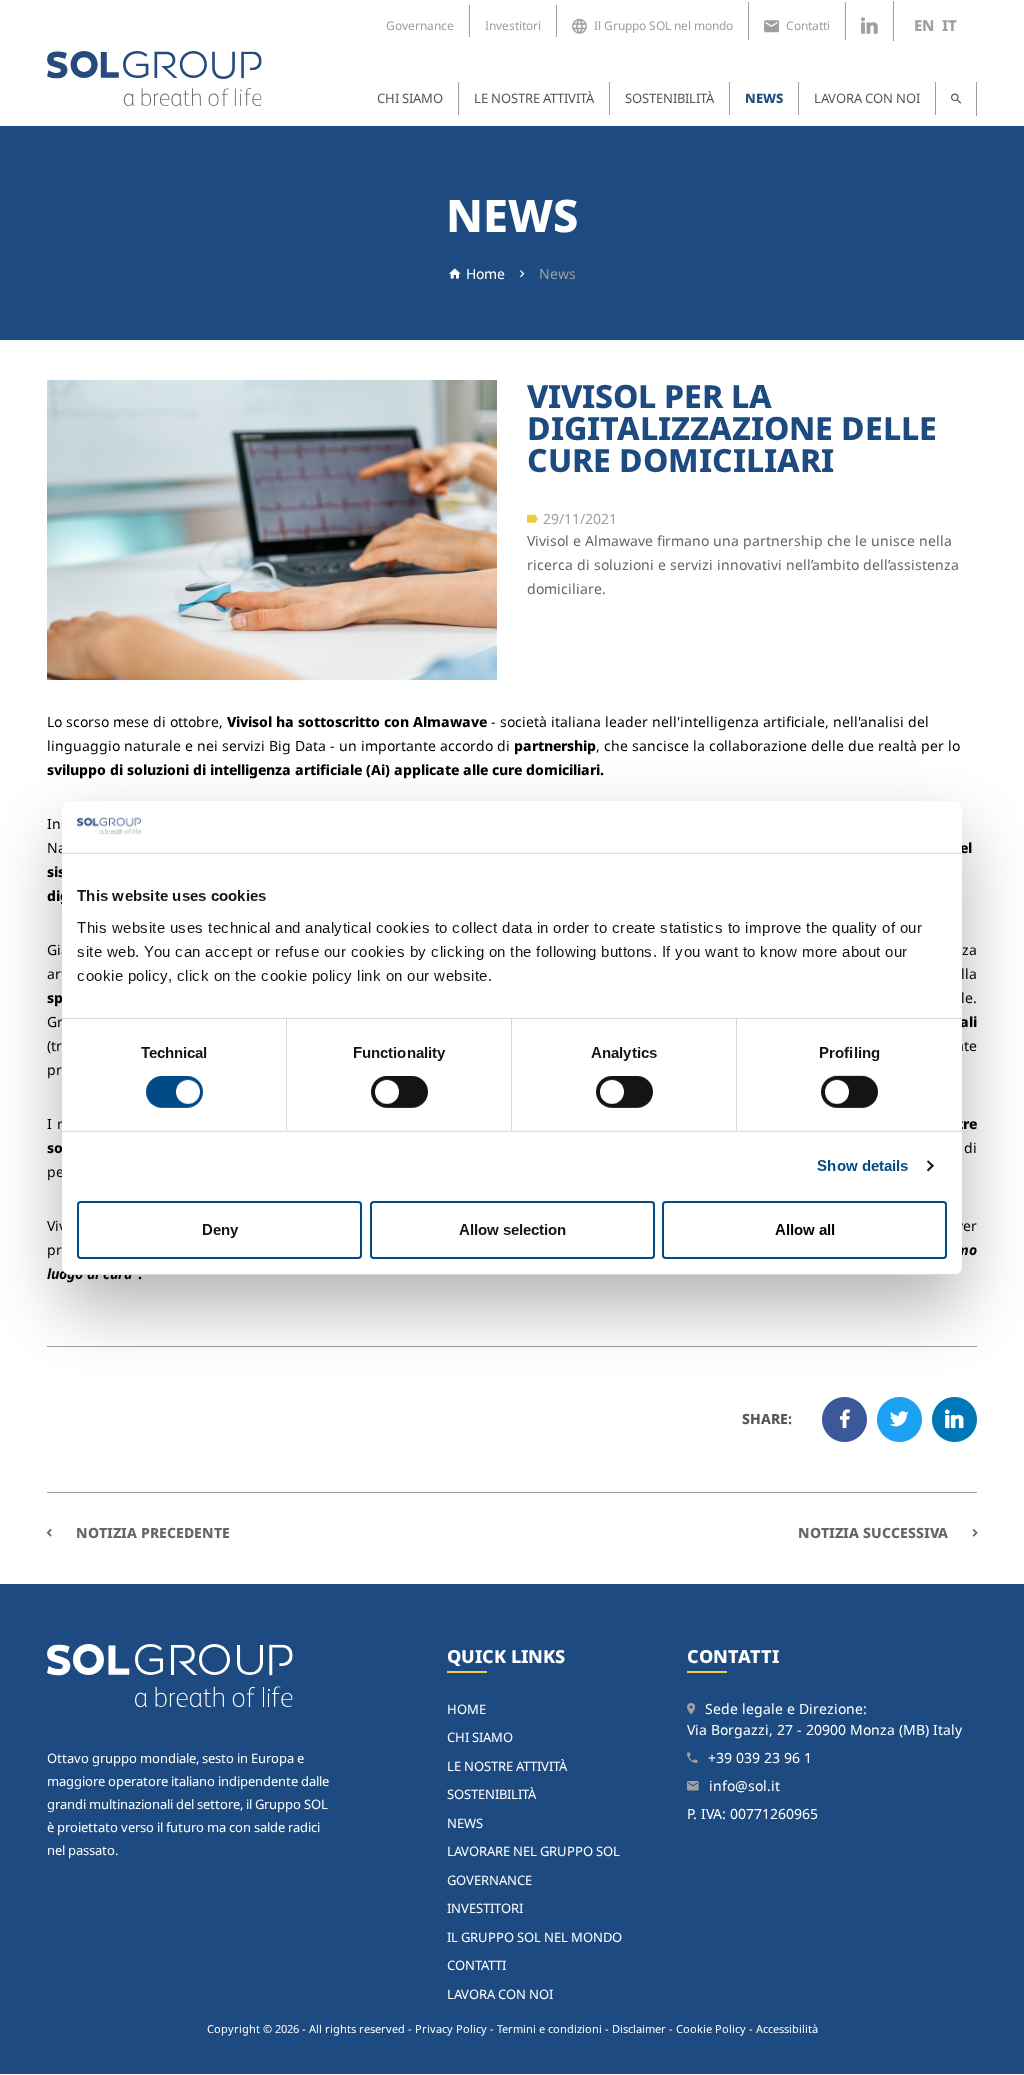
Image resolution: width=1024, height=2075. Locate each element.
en (924, 25)
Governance (420, 25)
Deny (220, 1229)
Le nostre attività (534, 98)
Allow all (805, 1229)
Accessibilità (787, 2028)
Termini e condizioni (549, 2028)
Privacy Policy (451, 2028)
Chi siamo (410, 98)
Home (485, 273)
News (764, 98)
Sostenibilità (669, 98)
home (466, 1709)
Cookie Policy (711, 2028)
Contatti (808, 25)
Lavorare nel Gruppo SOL (533, 1851)
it (949, 25)
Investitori (513, 25)
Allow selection (512, 1229)
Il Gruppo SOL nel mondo (663, 25)
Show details (862, 1165)
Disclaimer (639, 2028)
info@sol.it (744, 1785)
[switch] (399, 1092)
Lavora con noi (867, 98)
